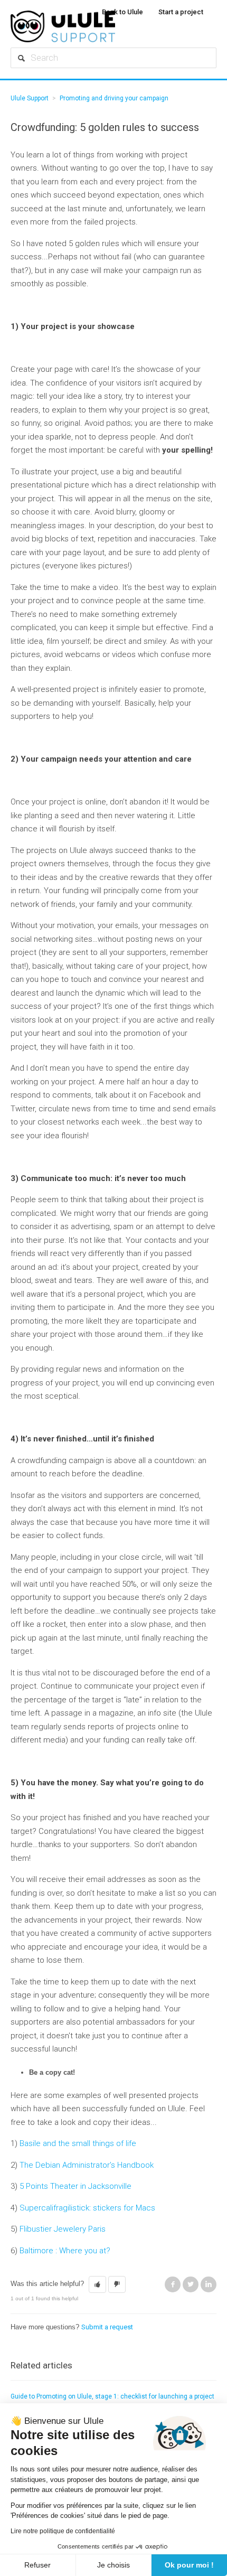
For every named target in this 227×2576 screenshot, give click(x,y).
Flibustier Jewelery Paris (63, 2229)
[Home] (108, 26)
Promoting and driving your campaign (114, 98)
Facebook (173, 2284)
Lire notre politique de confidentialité (63, 2531)
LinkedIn (209, 2284)
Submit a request (107, 2327)
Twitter (191, 2284)
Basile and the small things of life (78, 2143)
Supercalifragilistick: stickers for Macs (87, 2208)
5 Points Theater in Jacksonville (75, 2186)
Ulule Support (30, 98)
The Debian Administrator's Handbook (87, 2165)
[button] (97, 2284)
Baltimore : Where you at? (65, 2251)
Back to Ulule (122, 12)
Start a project (181, 12)
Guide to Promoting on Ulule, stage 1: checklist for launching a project (112, 2396)
